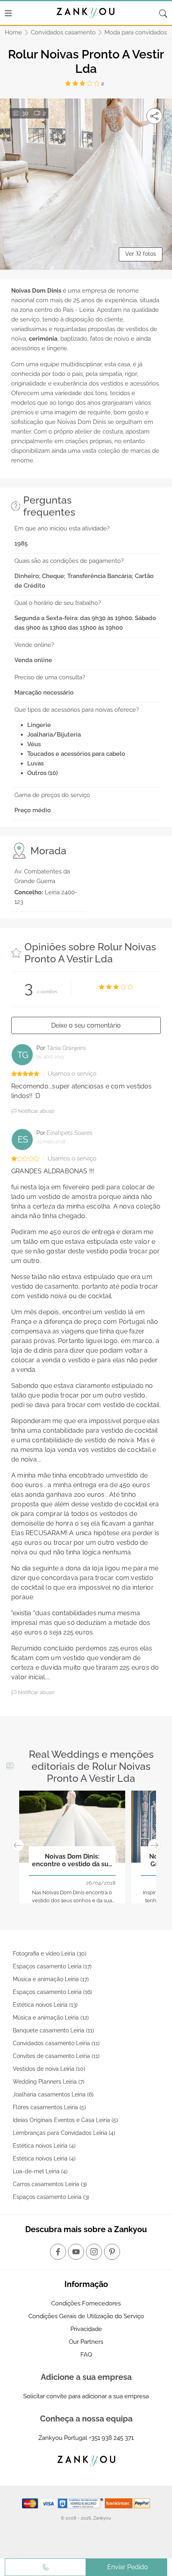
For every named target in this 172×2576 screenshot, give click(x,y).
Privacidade (86, 2329)
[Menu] (8, 13)
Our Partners (86, 2342)
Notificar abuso (36, 1111)
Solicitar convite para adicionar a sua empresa (86, 2396)
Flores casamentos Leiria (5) (49, 2107)
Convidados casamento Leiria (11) (56, 2043)
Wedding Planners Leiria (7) (49, 2082)
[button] (18, 1846)
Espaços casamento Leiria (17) (52, 1966)
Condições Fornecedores (86, 2303)
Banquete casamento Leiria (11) (53, 2030)
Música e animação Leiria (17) (51, 1979)
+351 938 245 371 (111, 2438)
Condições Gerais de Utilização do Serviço (86, 2316)
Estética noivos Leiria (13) (45, 2005)
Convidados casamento (63, 32)
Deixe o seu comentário (86, 1025)
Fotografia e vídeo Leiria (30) (50, 1954)
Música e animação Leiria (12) (51, 2018)
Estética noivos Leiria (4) (44, 2146)
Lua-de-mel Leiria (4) (40, 2171)
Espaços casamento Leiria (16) (52, 1992)
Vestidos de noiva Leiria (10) (49, 2069)
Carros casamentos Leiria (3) (50, 2184)
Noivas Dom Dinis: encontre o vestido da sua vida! (72, 1861)
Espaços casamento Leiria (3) (51, 2197)
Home (13, 32)
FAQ (86, 2355)
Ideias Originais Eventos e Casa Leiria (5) (65, 2120)
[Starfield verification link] (81, 2503)
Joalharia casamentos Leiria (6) (53, 2094)
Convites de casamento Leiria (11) (56, 2056)
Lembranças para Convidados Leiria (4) (64, 2133)
